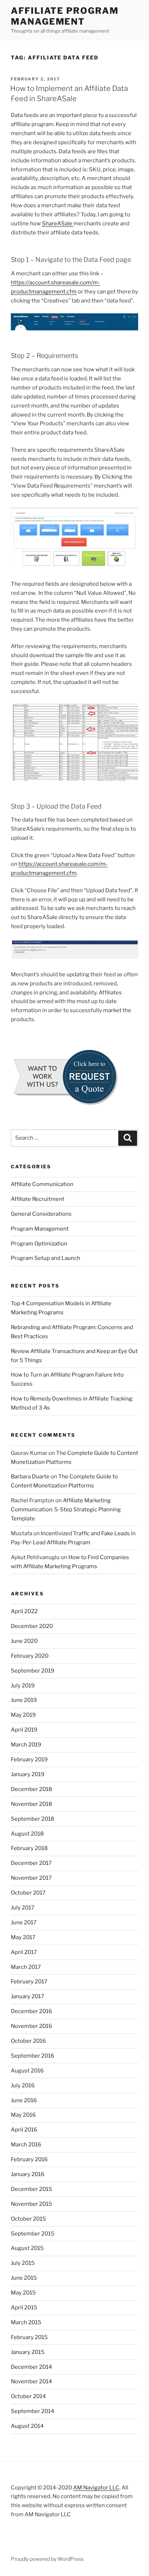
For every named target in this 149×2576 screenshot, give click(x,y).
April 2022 (24, 1611)
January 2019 (28, 1774)
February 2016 (29, 2159)
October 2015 (28, 2219)
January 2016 (28, 2174)
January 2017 (27, 1996)
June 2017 (24, 1922)
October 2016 (28, 2041)
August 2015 (27, 2248)
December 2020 (32, 1626)
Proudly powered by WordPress (47, 2559)
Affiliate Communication (42, 1184)
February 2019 (29, 1759)
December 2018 (31, 1789)
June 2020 (24, 1641)
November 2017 (31, 1878)
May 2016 (23, 2115)
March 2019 (26, 1745)
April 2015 (24, 2308)
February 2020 (30, 1656)
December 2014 (31, 2367)
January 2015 (28, 2352)
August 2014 (27, 2426)
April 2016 (24, 2130)
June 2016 (24, 2100)
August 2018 (27, 1834)
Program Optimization (39, 1244)
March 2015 (26, 2322)
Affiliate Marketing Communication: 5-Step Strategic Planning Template (66, 1510)
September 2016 (33, 2056)
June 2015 (24, 2278)
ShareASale (58, 224)
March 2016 (26, 2145)
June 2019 (24, 1700)
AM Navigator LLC (96, 2488)
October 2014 (28, 2396)
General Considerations (41, 1214)
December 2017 (31, 1863)
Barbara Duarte (30, 1477)
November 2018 (31, 1804)
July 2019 (23, 1686)
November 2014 (31, 2381)
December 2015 (31, 2189)
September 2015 (33, 2234)
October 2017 (28, 1893)
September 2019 (33, 1671)
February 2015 (29, 2337)
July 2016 (23, 2086)
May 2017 (23, 1937)
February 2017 (29, 1982)
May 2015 (23, 2293)
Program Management (40, 1229)
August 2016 (27, 2071)
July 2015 (23, 2263)
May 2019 (23, 1715)
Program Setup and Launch (46, 1258)
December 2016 (31, 2011)
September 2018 (33, 1819)
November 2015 (31, 2204)
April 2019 (24, 1730)
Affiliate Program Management (65, 16)
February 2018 (29, 1848)
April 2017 (24, 1952)
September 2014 (33, 2411)
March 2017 (26, 1967)
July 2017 (23, 1908)
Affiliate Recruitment (38, 1199)
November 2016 (31, 2026)
